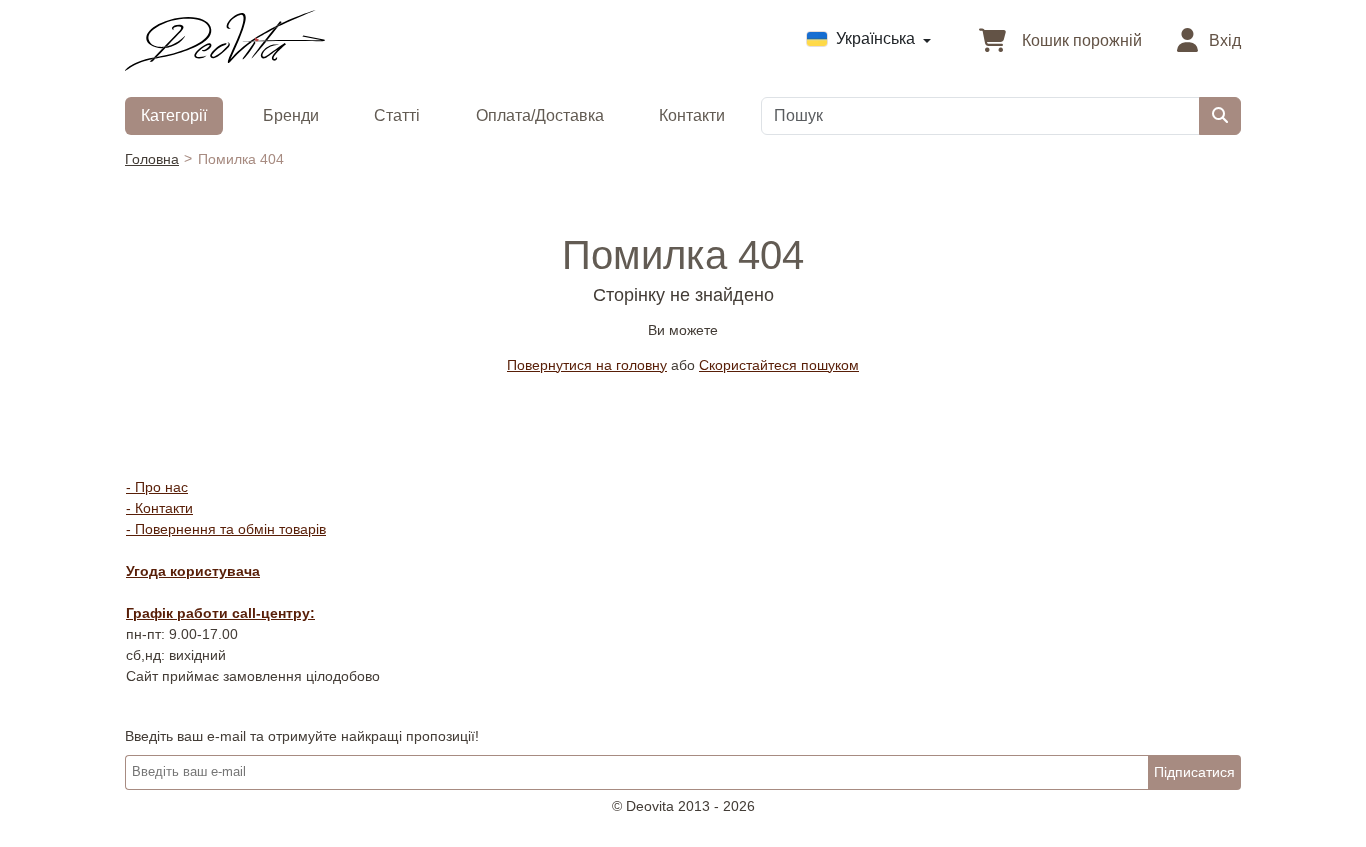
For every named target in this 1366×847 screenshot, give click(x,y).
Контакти (692, 115)
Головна (152, 159)
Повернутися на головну (587, 365)
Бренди (291, 115)
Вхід (1223, 40)
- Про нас (157, 487)
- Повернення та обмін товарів (226, 529)
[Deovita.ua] (225, 39)
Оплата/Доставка (540, 115)
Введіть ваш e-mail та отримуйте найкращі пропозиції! (302, 736)
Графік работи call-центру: (220, 613)
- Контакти (159, 508)
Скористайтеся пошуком (779, 365)
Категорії (174, 115)
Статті (397, 115)
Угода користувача (193, 571)
